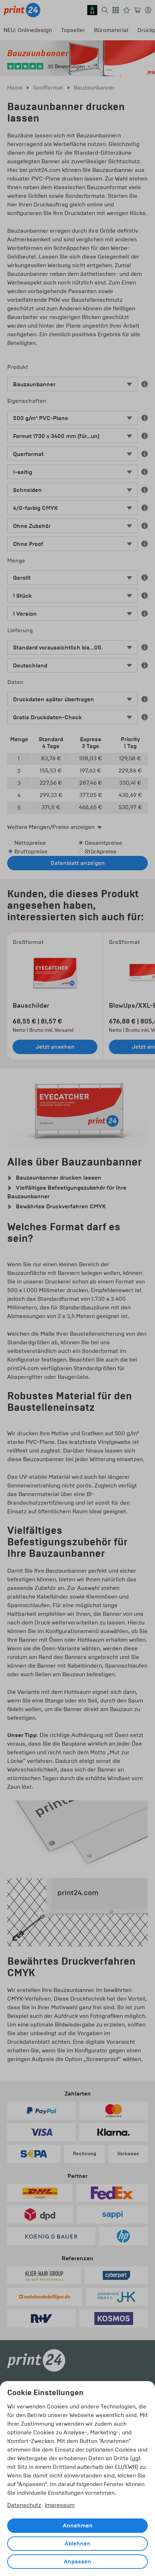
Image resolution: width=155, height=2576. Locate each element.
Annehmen (78, 2526)
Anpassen (77, 2562)
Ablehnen (77, 2544)
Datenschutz (24, 2505)
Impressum (60, 2505)
